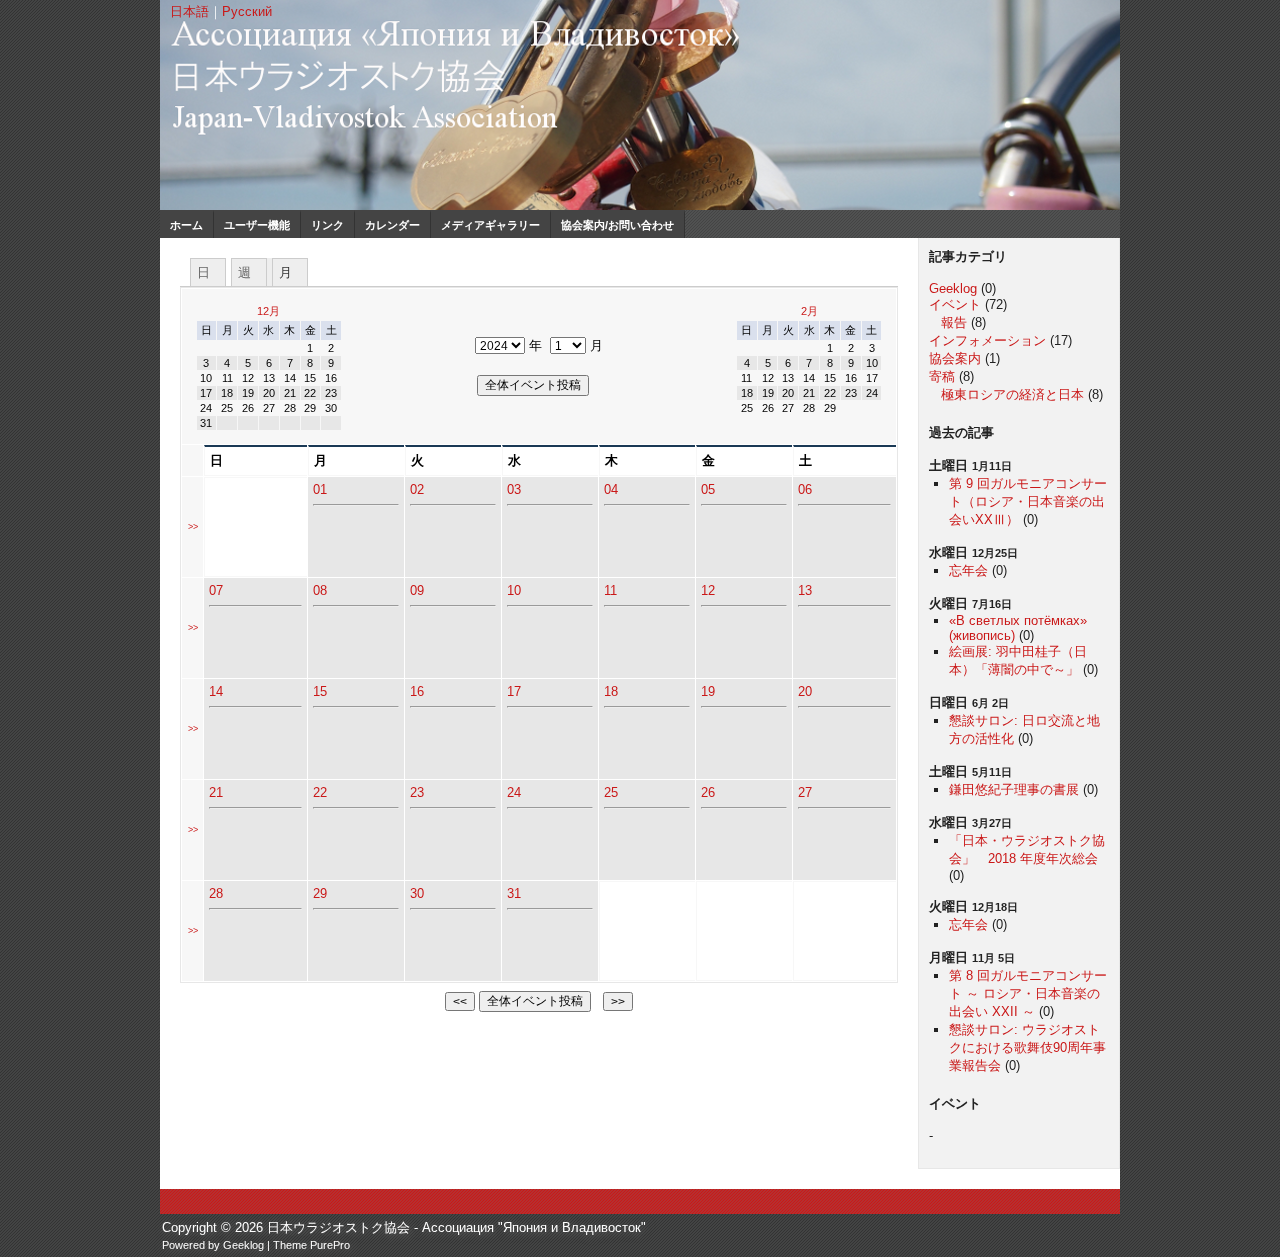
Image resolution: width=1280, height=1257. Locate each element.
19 (708, 691)
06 (805, 489)
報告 (954, 322)
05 (708, 489)
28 (216, 893)
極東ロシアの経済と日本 (1012, 394)
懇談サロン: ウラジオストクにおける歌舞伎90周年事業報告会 (1027, 1047)
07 (216, 590)
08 (320, 590)
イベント (955, 304)
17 (514, 691)
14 (216, 691)
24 (514, 792)
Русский (247, 11)
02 (417, 489)
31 (514, 893)
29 (320, 893)
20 (805, 691)
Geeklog (953, 288)
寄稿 (942, 376)
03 (514, 489)
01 (320, 489)
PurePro (330, 1245)
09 (417, 590)
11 (610, 590)
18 (611, 691)
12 (708, 590)
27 (805, 792)
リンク (327, 225)
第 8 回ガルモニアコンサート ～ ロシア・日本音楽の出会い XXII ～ (1028, 993)
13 (805, 590)
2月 (809, 311)
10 (514, 590)
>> (193, 527)
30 (417, 893)
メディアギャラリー (490, 225)
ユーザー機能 (257, 225)
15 (320, 691)
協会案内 (955, 358)
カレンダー (392, 225)
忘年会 (968, 570)
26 (708, 792)
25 (611, 792)
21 (216, 792)
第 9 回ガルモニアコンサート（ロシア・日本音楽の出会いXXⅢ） (1028, 501)
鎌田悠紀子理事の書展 (1014, 789)
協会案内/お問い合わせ (617, 225)
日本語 (189, 11)
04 (611, 489)
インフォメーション (987, 340)
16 (417, 691)
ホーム (186, 225)
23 (417, 792)
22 (320, 792)
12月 (268, 311)
